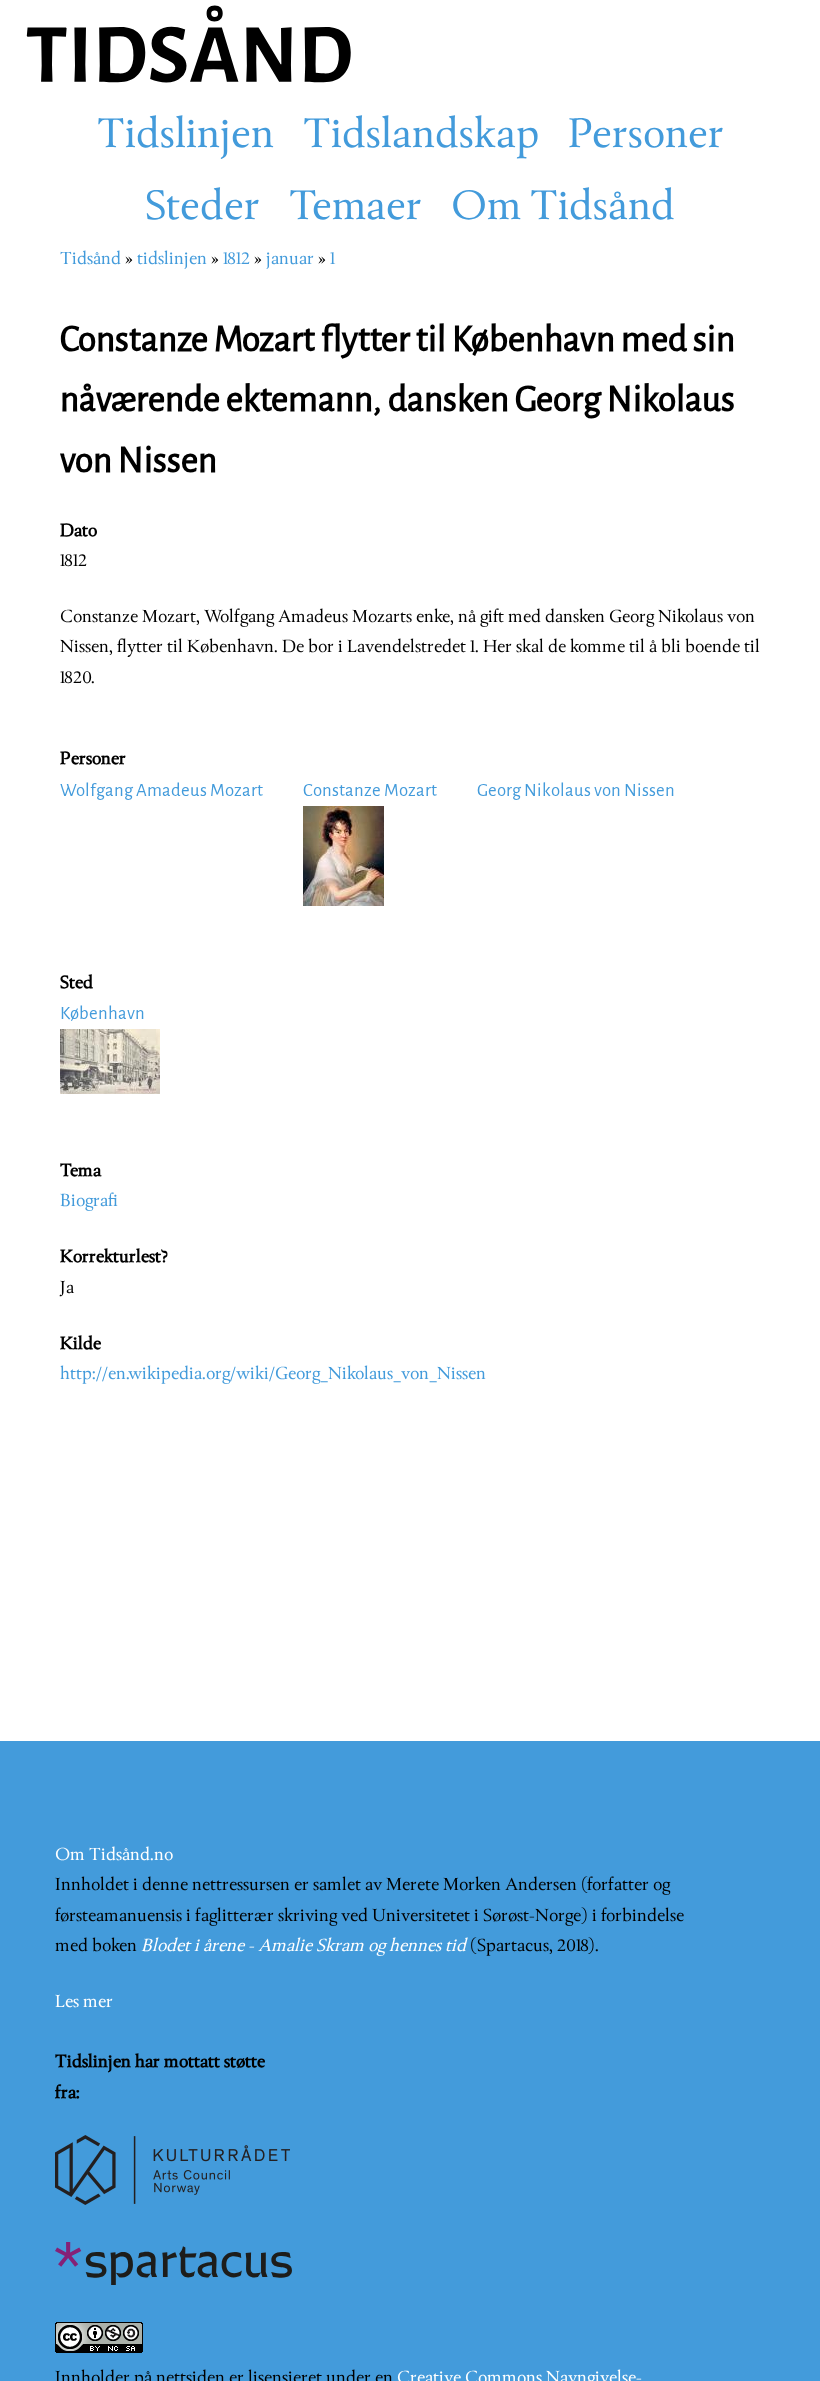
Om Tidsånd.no (114, 1855)
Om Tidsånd (563, 209)
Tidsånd (90, 259)
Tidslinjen (185, 137)
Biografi (89, 1201)
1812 (236, 259)
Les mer (84, 2002)
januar (290, 259)
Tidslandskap (421, 137)
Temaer (355, 209)
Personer (646, 137)
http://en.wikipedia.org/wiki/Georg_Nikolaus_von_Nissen (273, 1374)
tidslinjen (172, 259)
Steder (202, 209)
